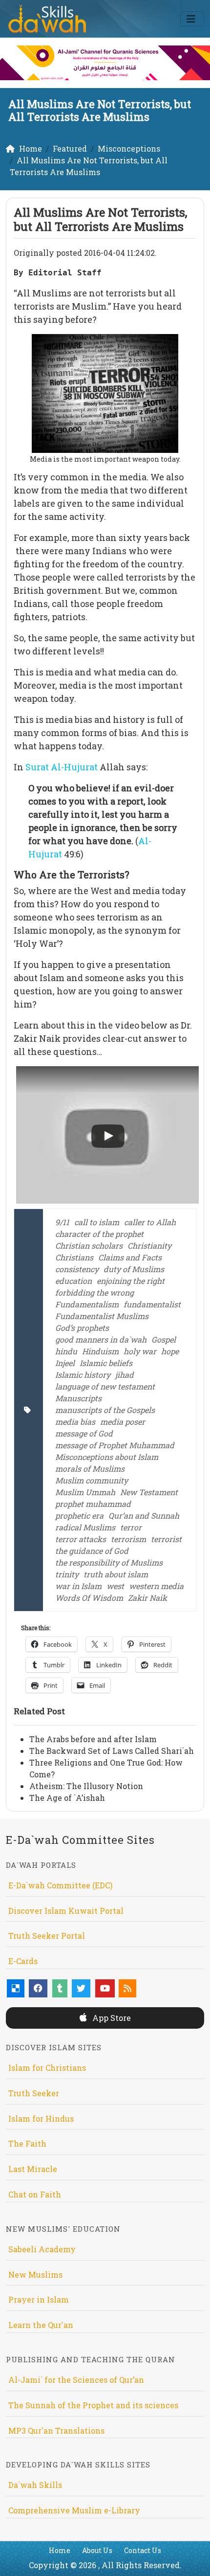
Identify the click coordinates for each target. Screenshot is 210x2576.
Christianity (149, 1245)
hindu (66, 1351)
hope (170, 1351)
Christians (74, 1257)
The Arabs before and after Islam (93, 1739)
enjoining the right (131, 1281)
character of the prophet (99, 1234)
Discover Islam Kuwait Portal (66, 1911)
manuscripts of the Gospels (105, 1410)
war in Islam (78, 1586)
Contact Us (143, 2550)
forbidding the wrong (94, 1292)
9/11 (62, 1222)
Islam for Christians (47, 2068)
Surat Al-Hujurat (62, 767)
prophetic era (79, 1515)
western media (156, 1586)
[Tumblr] (60, 1988)
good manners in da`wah (101, 1339)
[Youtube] (105, 1988)
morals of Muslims (90, 1468)
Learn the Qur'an (41, 2325)
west (115, 1586)
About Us (97, 2550)
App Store (111, 2018)
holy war (140, 1351)
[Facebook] (38, 1988)
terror (131, 1527)
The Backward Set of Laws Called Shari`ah (112, 1751)
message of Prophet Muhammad (115, 1445)
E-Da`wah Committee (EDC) (60, 1885)
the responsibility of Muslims (109, 1562)
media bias (75, 1422)
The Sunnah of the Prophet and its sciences (93, 2405)
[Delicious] (16, 1988)
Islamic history (83, 1375)
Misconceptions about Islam (107, 1457)
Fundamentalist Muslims (102, 1316)
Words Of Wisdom (89, 1598)
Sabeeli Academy (42, 2249)
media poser (123, 1422)
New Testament (149, 1492)
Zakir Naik (147, 1598)
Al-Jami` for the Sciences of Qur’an (76, 2380)
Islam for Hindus (41, 2118)
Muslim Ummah (85, 1492)
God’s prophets (82, 1328)
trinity (67, 1574)
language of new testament (105, 1386)
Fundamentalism (87, 1304)
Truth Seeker (34, 2093)
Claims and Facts (130, 1257)
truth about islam (116, 1574)
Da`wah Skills (35, 2485)
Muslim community (92, 1480)
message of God (84, 1433)
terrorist (166, 1539)
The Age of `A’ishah (67, 1798)
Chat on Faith (35, 2194)
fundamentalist (152, 1304)
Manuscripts (78, 1398)
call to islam (97, 1222)
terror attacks (81, 1539)
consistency (77, 1269)
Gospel (164, 1339)
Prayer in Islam (39, 2299)
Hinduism (100, 1351)
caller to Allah (150, 1222)
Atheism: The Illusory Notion (86, 1786)
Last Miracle (33, 2169)
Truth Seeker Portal (47, 1936)
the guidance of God (92, 1551)
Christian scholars (89, 1245)
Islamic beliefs (106, 1363)
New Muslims (35, 2274)
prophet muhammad (93, 1504)
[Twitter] (81, 1988)
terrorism (128, 1539)
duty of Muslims (134, 1269)
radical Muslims (85, 1527)
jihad (125, 1375)
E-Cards (23, 1961)
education (73, 1281)
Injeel (65, 1363)
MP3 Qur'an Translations (56, 2430)
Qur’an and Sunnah (144, 1515)
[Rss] (127, 1988)
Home (60, 2550)
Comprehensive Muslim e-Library (74, 2510)
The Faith (27, 2143)
